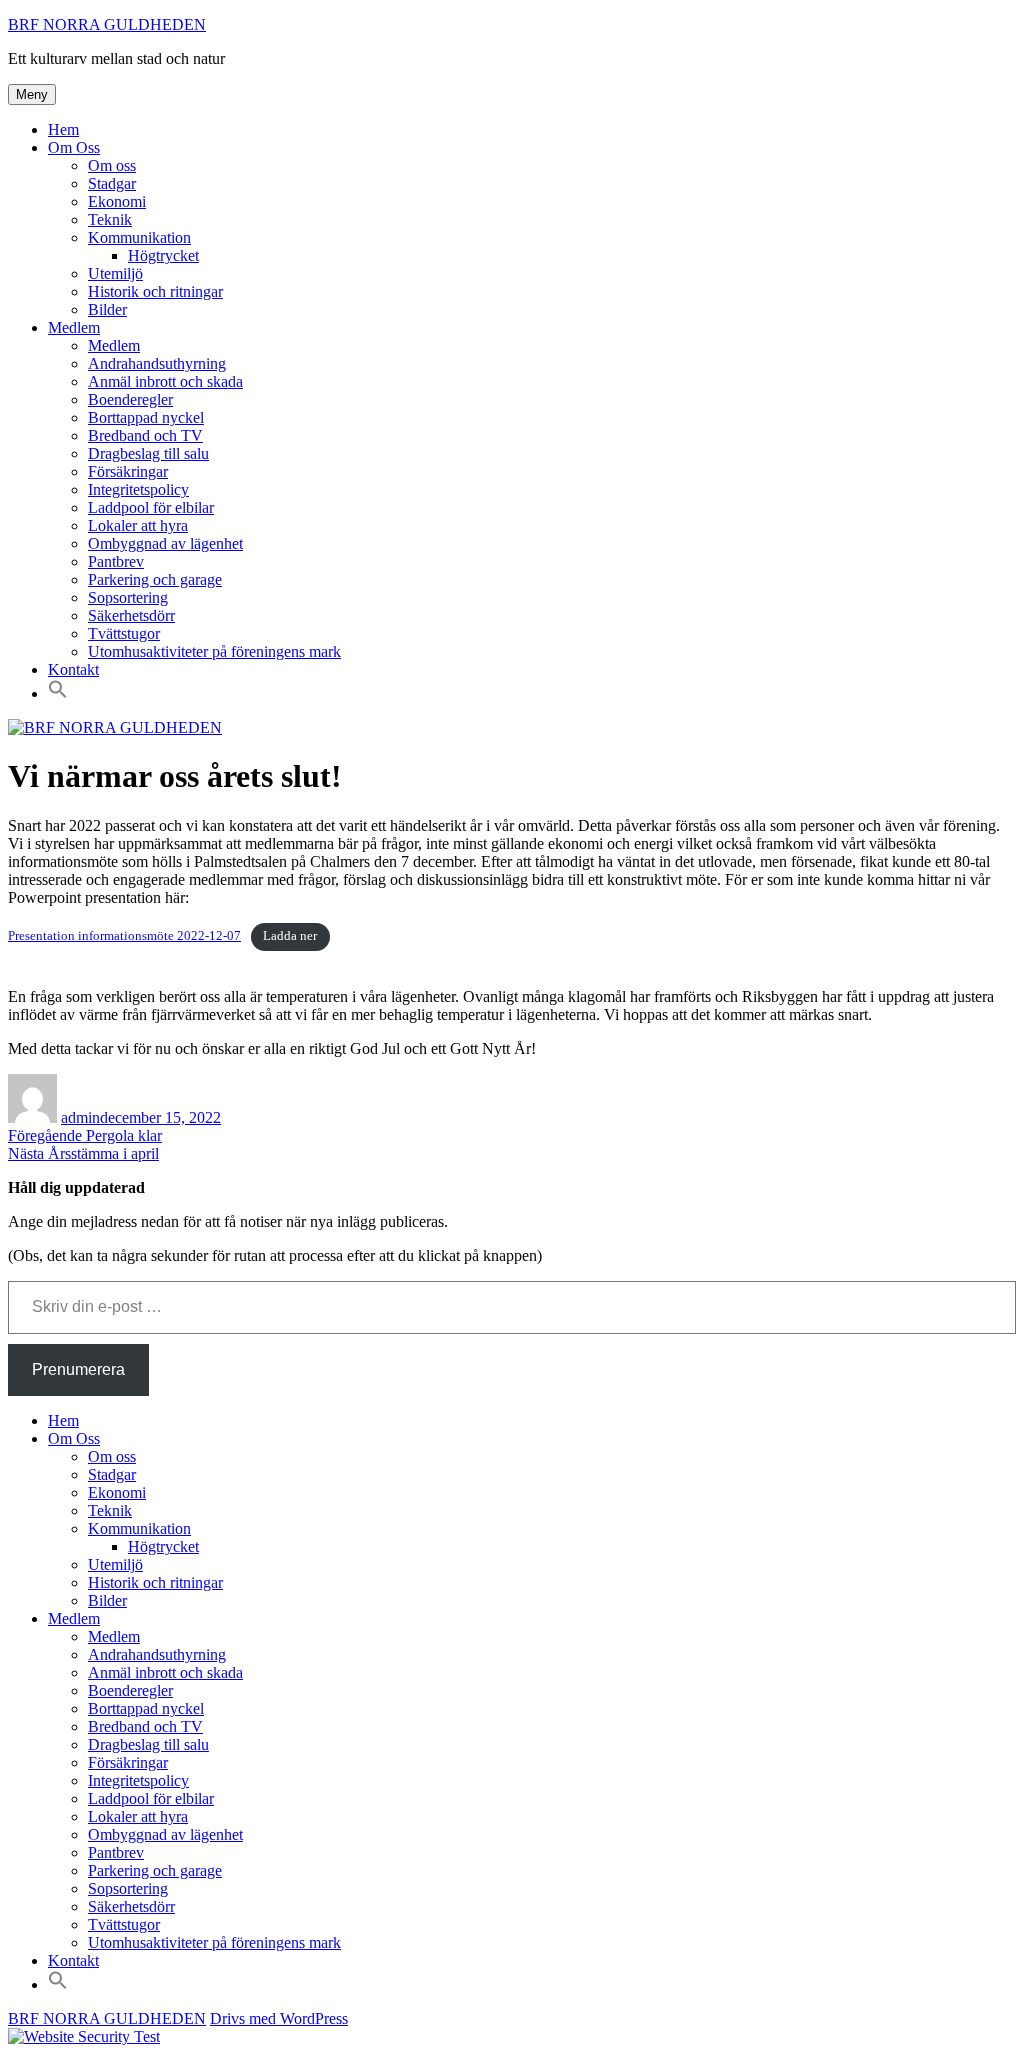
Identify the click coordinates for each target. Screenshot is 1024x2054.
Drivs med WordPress (279, 2018)
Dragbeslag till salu (148, 453)
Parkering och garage (155, 579)
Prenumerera (78, 1369)
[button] (58, 693)
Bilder (107, 309)
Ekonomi (117, 201)
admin (80, 1117)
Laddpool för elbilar (151, 507)
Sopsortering (128, 597)
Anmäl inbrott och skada (165, 381)
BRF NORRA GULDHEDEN (107, 24)
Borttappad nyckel (146, 417)
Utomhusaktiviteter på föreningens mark (214, 651)
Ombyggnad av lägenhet (165, 543)
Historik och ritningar (155, 291)
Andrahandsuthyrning (157, 363)
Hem (63, 129)
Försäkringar (128, 471)
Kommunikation (139, 237)
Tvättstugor (124, 633)
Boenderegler (130, 399)
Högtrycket (163, 255)
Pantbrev (116, 561)
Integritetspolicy (138, 489)
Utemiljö (115, 273)
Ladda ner (290, 936)
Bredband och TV (145, 435)
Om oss (112, 165)
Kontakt (73, 669)
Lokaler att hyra (138, 525)
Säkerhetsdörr (131, 615)
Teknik (110, 219)
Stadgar (112, 183)
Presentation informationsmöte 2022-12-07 (124, 936)
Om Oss (74, 147)
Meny (32, 94)
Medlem (74, 327)
